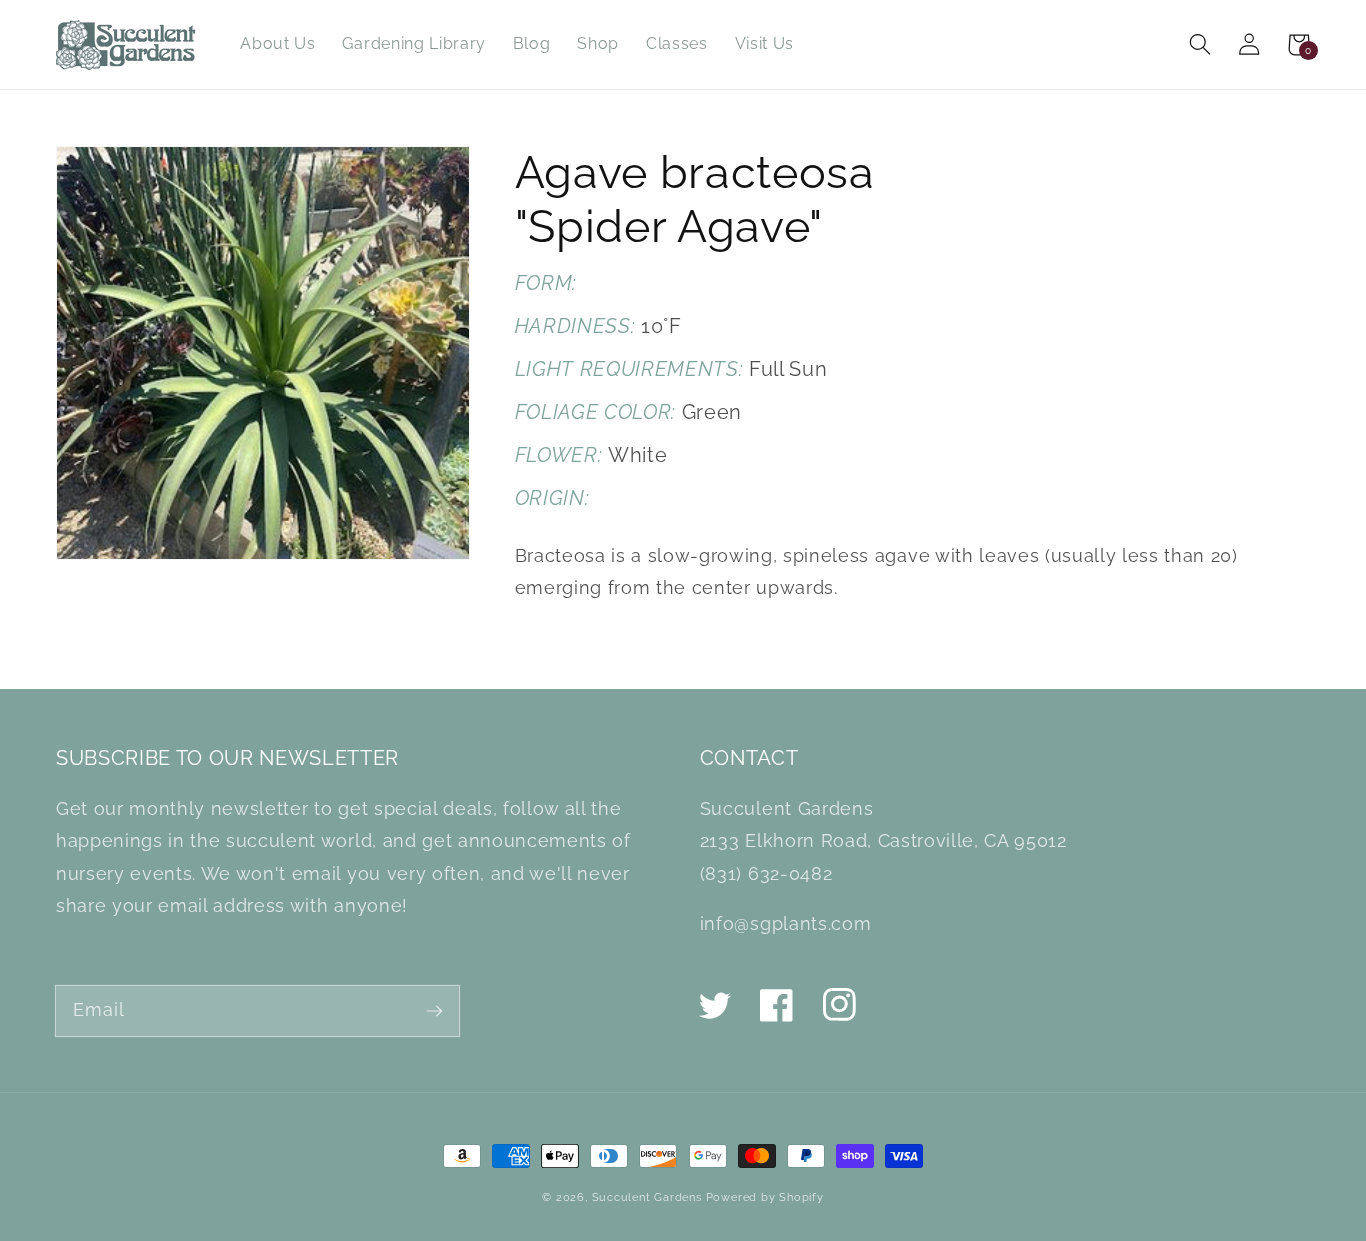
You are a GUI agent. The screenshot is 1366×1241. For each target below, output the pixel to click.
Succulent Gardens (647, 1197)
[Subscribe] (434, 1010)
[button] (1200, 44)
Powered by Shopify (765, 1197)
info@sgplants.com (785, 923)
